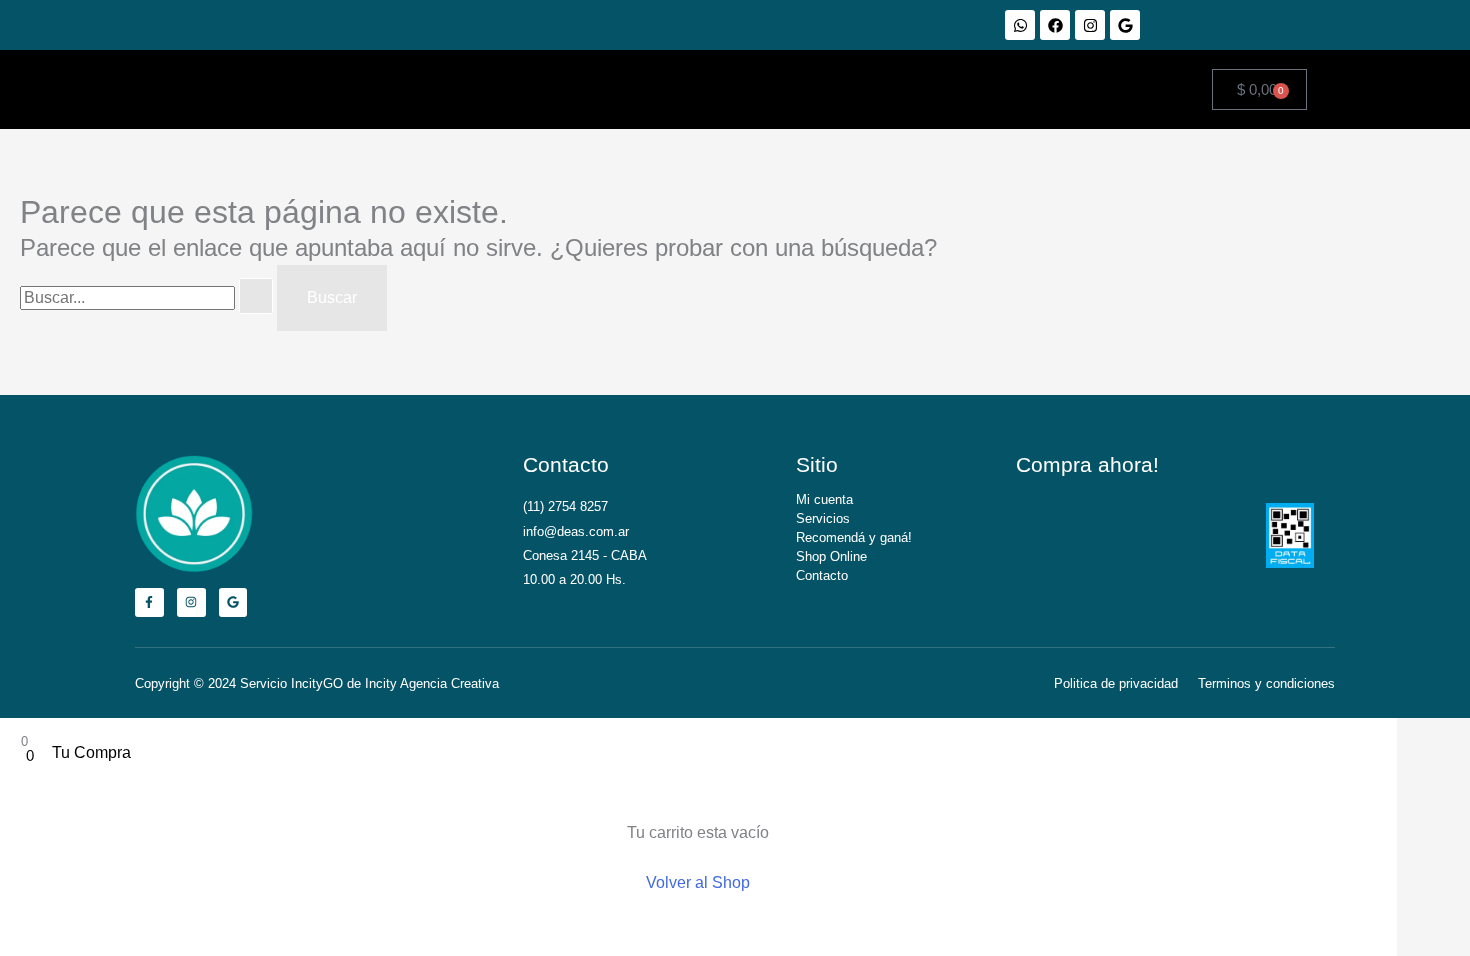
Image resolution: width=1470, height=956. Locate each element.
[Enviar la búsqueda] (256, 296)
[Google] (1125, 25)
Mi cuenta (824, 499)
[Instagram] (1090, 25)
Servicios (823, 518)
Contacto (822, 575)
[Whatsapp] (1020, 25)
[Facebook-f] (149, 602)
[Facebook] (1055, 25)
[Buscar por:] (148, 297)
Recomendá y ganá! (854, 537)
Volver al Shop (698, 882)
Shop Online (831, 556)
